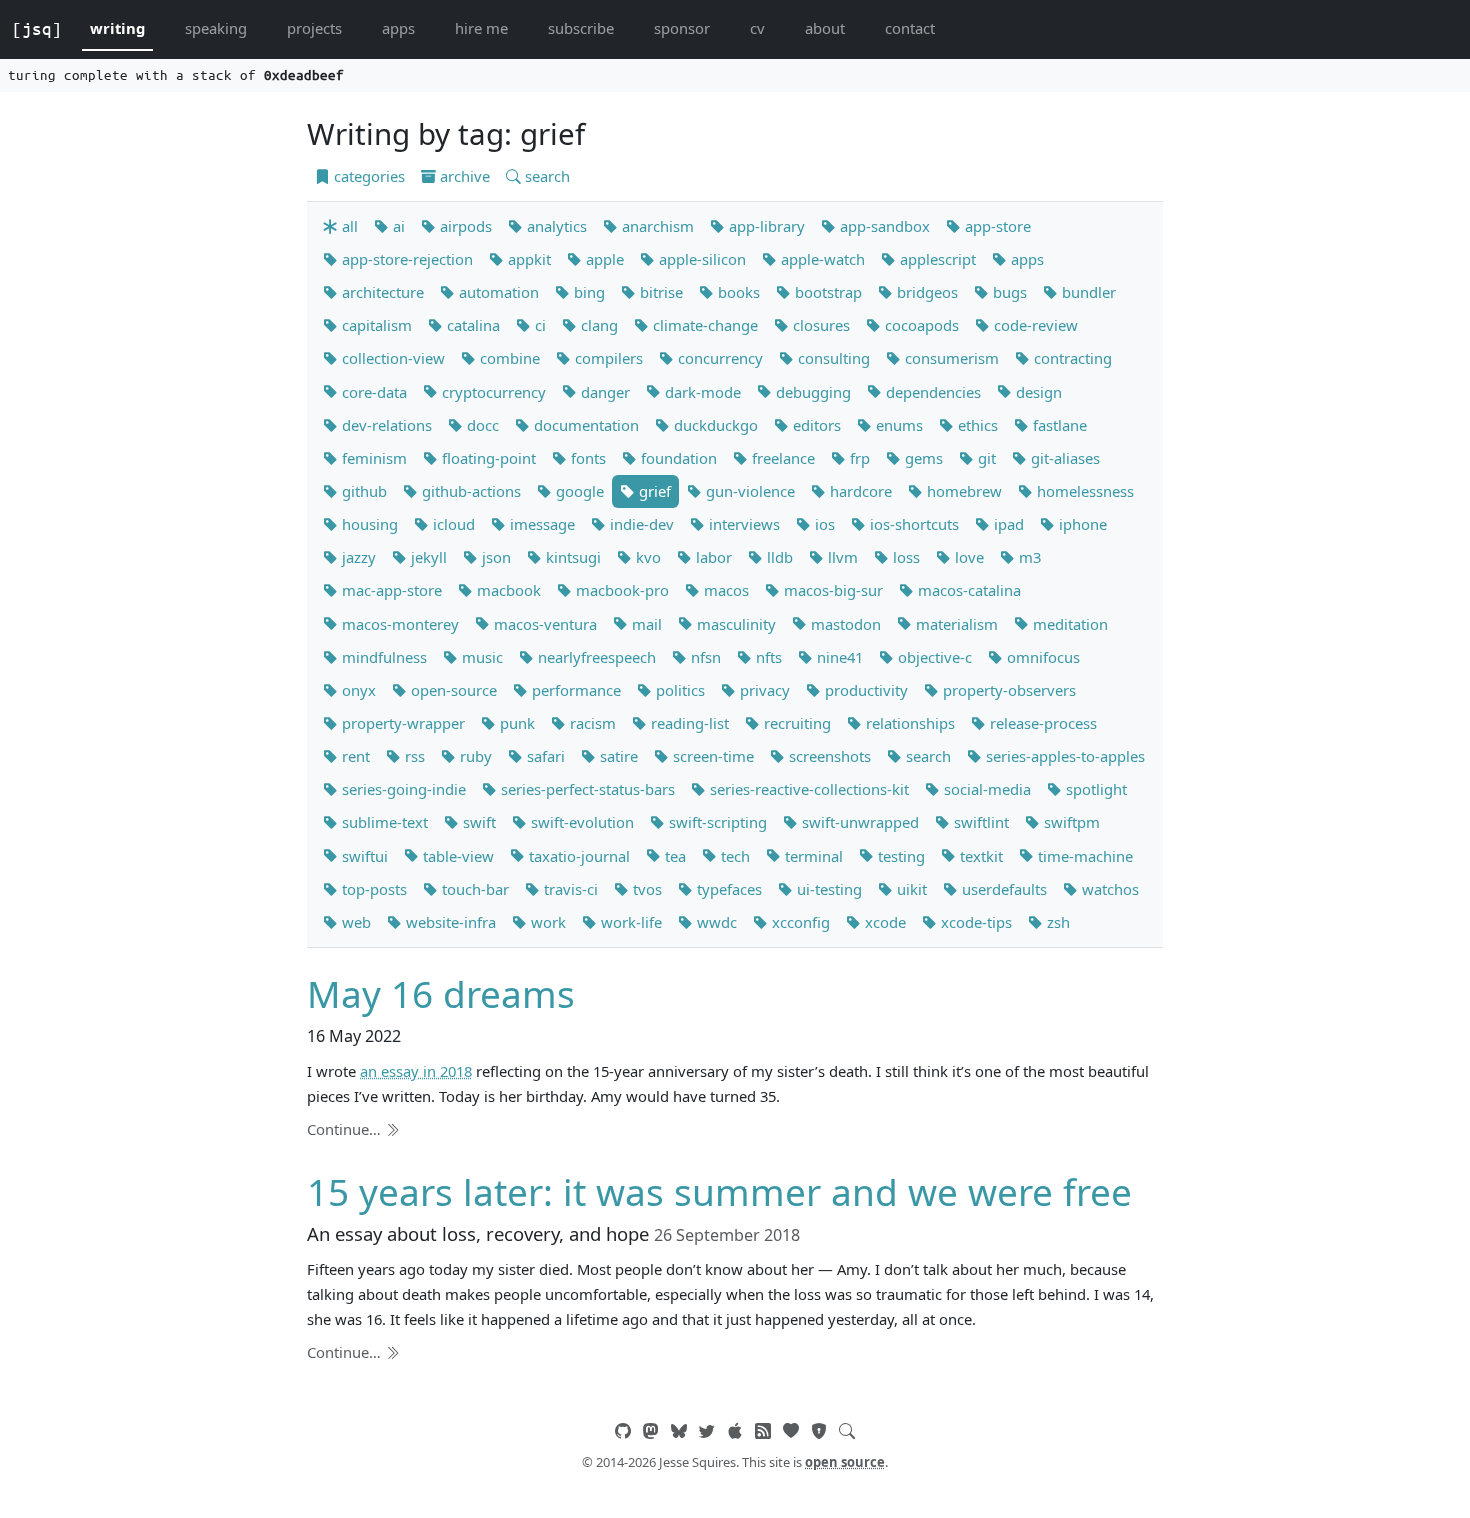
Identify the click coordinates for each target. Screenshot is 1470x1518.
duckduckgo (714, 425)
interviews (742, 524)
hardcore (859, 491)
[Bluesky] (679, 1431)
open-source (452, 690)
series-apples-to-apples (1063, 756)
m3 (1028, 557)
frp (858, 458)
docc (481, 425)
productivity (864, 690)
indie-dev (640, 524)
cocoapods (920, 325)
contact (910, 28)
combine (508, 358)
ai (397, 226)
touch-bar (473, 889)
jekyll (427, 557)
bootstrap (826, 292)
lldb (778, 557)
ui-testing (827, 889)
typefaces (727, 889)
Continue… (346, 1129)
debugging (811, 392)
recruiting (795, 723)
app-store (996, 226)
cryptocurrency (492, 392)
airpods (464, 226)
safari (544, 756)
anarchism (656, 226)
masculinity (734, 624)
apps (398, 28)
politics (678, 690)
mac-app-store (390, 590)
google (578, 491)
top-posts (372, 889)
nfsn (704, 657)
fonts (586, 458)
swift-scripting (716, 822)
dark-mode (701, 392)
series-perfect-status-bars (586, 789)
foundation (677, 458)
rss (413, 756)
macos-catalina (967, 590)
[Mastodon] (651, 1431)
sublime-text (383, 822)
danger (603, 392)
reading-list (688, 723)
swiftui (363, 856)
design (1037, 392)
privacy (763, 690)
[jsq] (37, 29)
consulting (832, 358)
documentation (584, 425)
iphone (1081, 524)
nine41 (838, 657)
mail (645, 624)
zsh (1056, 922)
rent (354, 756)
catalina (471, 325)
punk (515, 723)
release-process (1041, 723)
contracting (1071, 358)
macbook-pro (620, 590)
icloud (452, 524)
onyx (357, 690)
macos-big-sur (831, 590)
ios (823, 524)
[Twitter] (707, 1431)
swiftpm (1070, 822)
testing (899, 856)
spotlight (1094, 789)
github (362, 491)
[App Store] (735, 1431)
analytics (555, 226)
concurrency (718, 358)
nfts (767, 657)
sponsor (682, 28)
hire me (481, 28)
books (737, 292)
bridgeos (925, 292)
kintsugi (571, 557)
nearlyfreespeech (595, 657)
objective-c (933, 657)
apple (603, 259)
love (967, 557)
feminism (372, 458)
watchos (1108, 889)
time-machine (1083, 856)
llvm (841, 557)
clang (597, 325)
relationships (908, 723)
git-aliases (1063, 458)
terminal (812, 856)
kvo (646, 557)
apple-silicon (700, 259)
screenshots (828, 756)
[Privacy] (819, 1431)
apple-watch (821, 259)
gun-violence (748, 491)
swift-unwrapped (858, 822)
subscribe (581, 28)
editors (815, 425)
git (985, 458)
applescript (936, 259)
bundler (1087, 292)
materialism (955, 624)
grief (653, 491)
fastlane (1058, 425)
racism (591, 723)
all (348, 226)
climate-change (703, 325)
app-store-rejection (405, 259)
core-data (372, 392)
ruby (474, 756)
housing (368, 524)
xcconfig (799, 922)
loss (904, 557)
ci (538, 325)
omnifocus (1041, 657)
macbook (507, 590)
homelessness (1083, 491)
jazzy (357, 557)
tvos (645, 889)
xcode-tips (974, 922)
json (494, 557)
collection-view (391, 358)
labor (712, 557)
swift (477, 822)
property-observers (1007, 690)
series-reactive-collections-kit (807, 789)
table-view (456, 856)
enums (897, 425)
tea (673, 856)
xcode (883, 922)
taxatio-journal (577, 856)
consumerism (950, 358)
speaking (216, 28)
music (480, 657)
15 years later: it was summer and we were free (719, 1191)
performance (574, 690)
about (825, 28)
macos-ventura (543, 624)
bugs (1008, 292)
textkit (979, 856)
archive (463, 176)
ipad (1007, 524)
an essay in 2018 (416, 1071)
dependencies (931, 392)
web (354, 922)
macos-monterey (398, 624)
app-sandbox (883, 226)
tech (733, 856)
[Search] (847, 1431)
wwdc (715, 922)
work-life (629, 922)
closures (819, 325)
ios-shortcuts (912, 524)
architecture (381, 292)
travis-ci (569, 889)
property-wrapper (401, 723)
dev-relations (385, 425)
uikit (910, 889)
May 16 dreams (441, 993)
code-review (1034, 325)
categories (367, 176)
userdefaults (1002, 889)
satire (617, 756)
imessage (540, 524)
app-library (765, 226)
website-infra (449, 922)
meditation (1068, 624)
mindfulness (382, 657)
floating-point (487, 458)
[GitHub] (623, 1431)
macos (724, 590)
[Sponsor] (791, 1431)
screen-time (711, 756)
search (545, 176)
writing (117, 28)
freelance (781, 458)
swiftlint (979, 822)
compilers (607, 358)
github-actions (469, 491)
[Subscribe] (763, 1431)
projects (314, 28)
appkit (527, 259)
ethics (976, 425)
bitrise (659, 292)
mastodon (844, 624)
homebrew (962, 491)
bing (587, 292)
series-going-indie (402, 789)
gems (922, 458)
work (546, 922)
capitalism (375, 325)
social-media (985, 789)
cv (757, 28)
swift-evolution (580, 822)
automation (497, 292)
